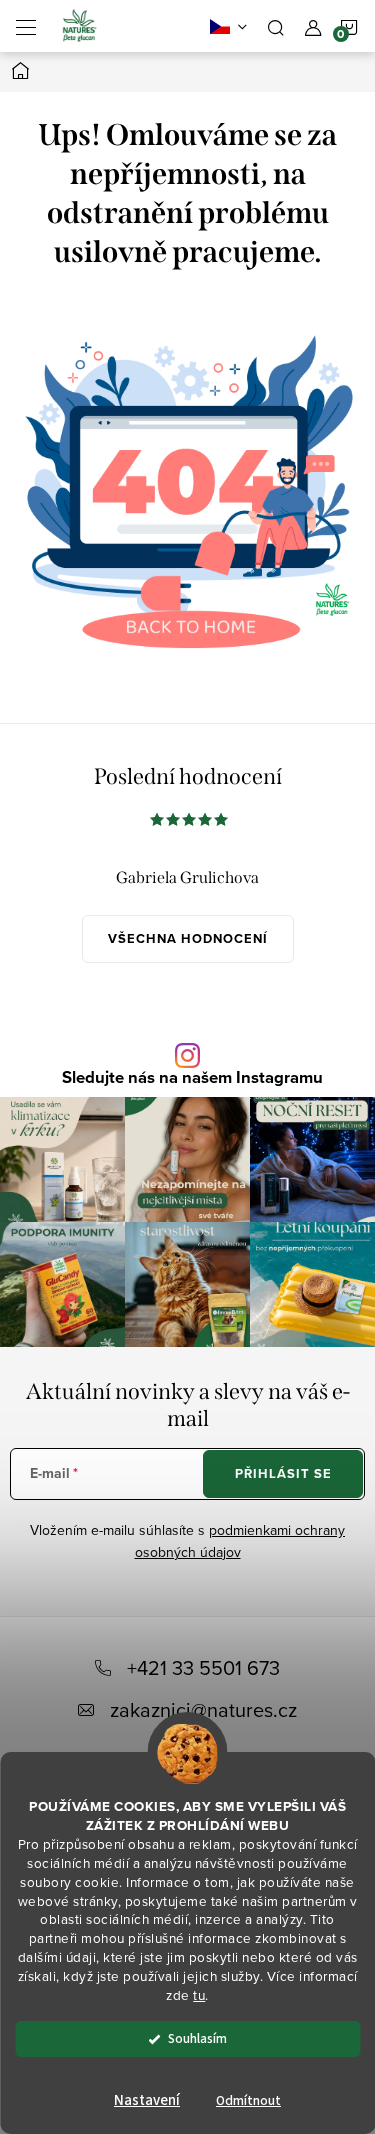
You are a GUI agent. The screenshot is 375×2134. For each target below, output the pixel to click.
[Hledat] (276, 26)
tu (199, 1994)
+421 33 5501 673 (203, 1667)
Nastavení (147, 2100)
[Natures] (187, 472)
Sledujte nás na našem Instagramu (192, 1078)
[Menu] (26, 26)
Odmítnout (248, 2100)
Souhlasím (197, 2038)
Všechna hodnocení (188, 938)
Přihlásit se (283, 1473)
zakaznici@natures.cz (203, 1709)
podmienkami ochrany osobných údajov (240, 1541)
